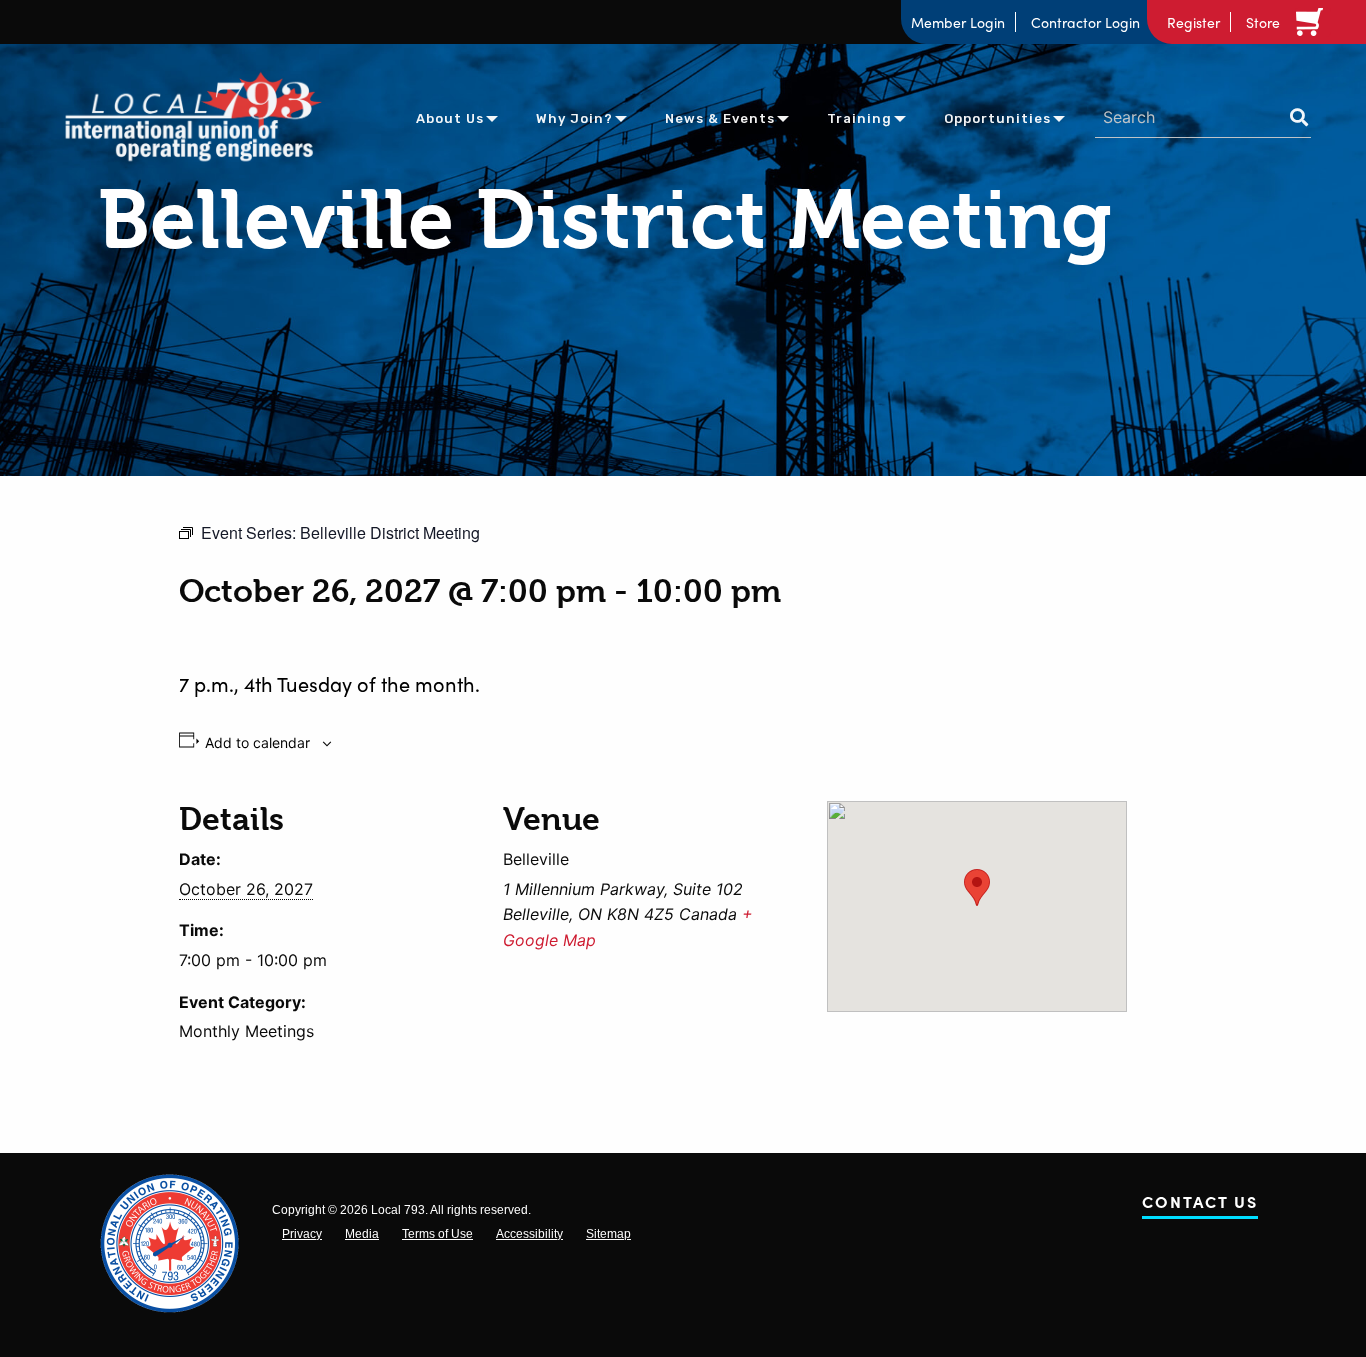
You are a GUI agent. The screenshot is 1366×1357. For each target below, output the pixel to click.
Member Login (958, 22)
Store (1263, 22)
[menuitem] (450, 117)
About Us (450, 118)
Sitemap (608, 1234)
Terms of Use (437, 1234)
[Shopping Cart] (1313, 22)
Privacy (302, 1234)
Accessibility (529, 1234)
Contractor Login (1085, 22)
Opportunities (997, 118)
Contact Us (1200, 1205)
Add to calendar (257, 743)
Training (859, 118)
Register (1193, 22)
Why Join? (574, 118)
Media (362, 1234)
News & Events (720, 118)
